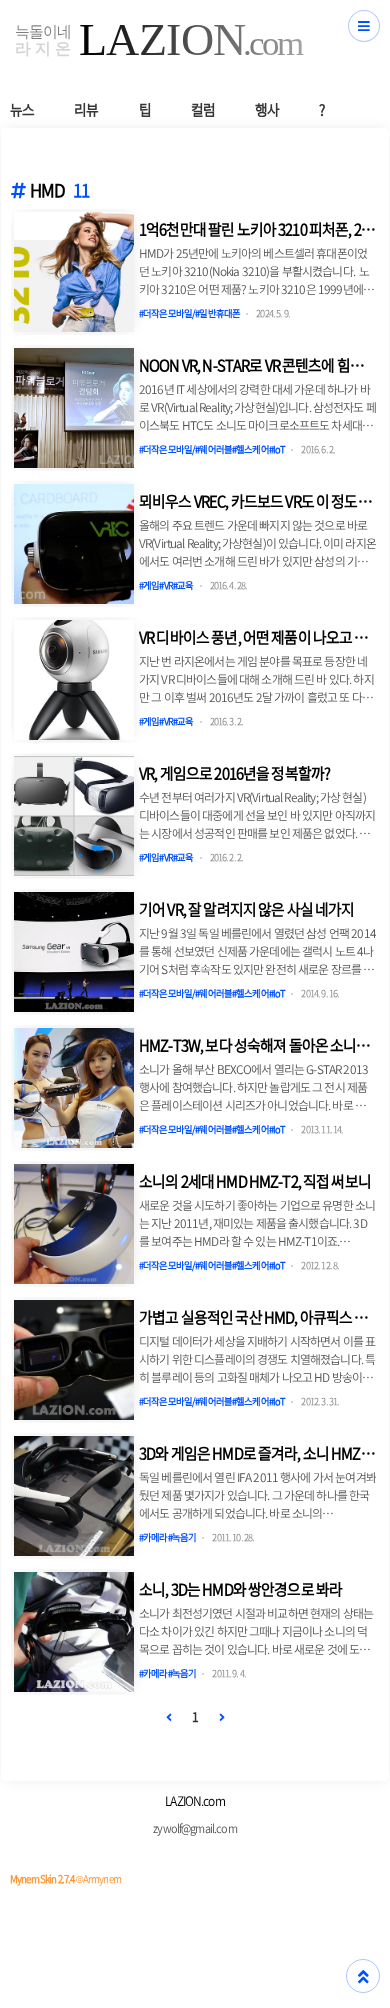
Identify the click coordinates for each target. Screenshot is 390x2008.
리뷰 (86, 109)
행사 (267, 109)
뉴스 (22, 109)
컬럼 (203, 109)
